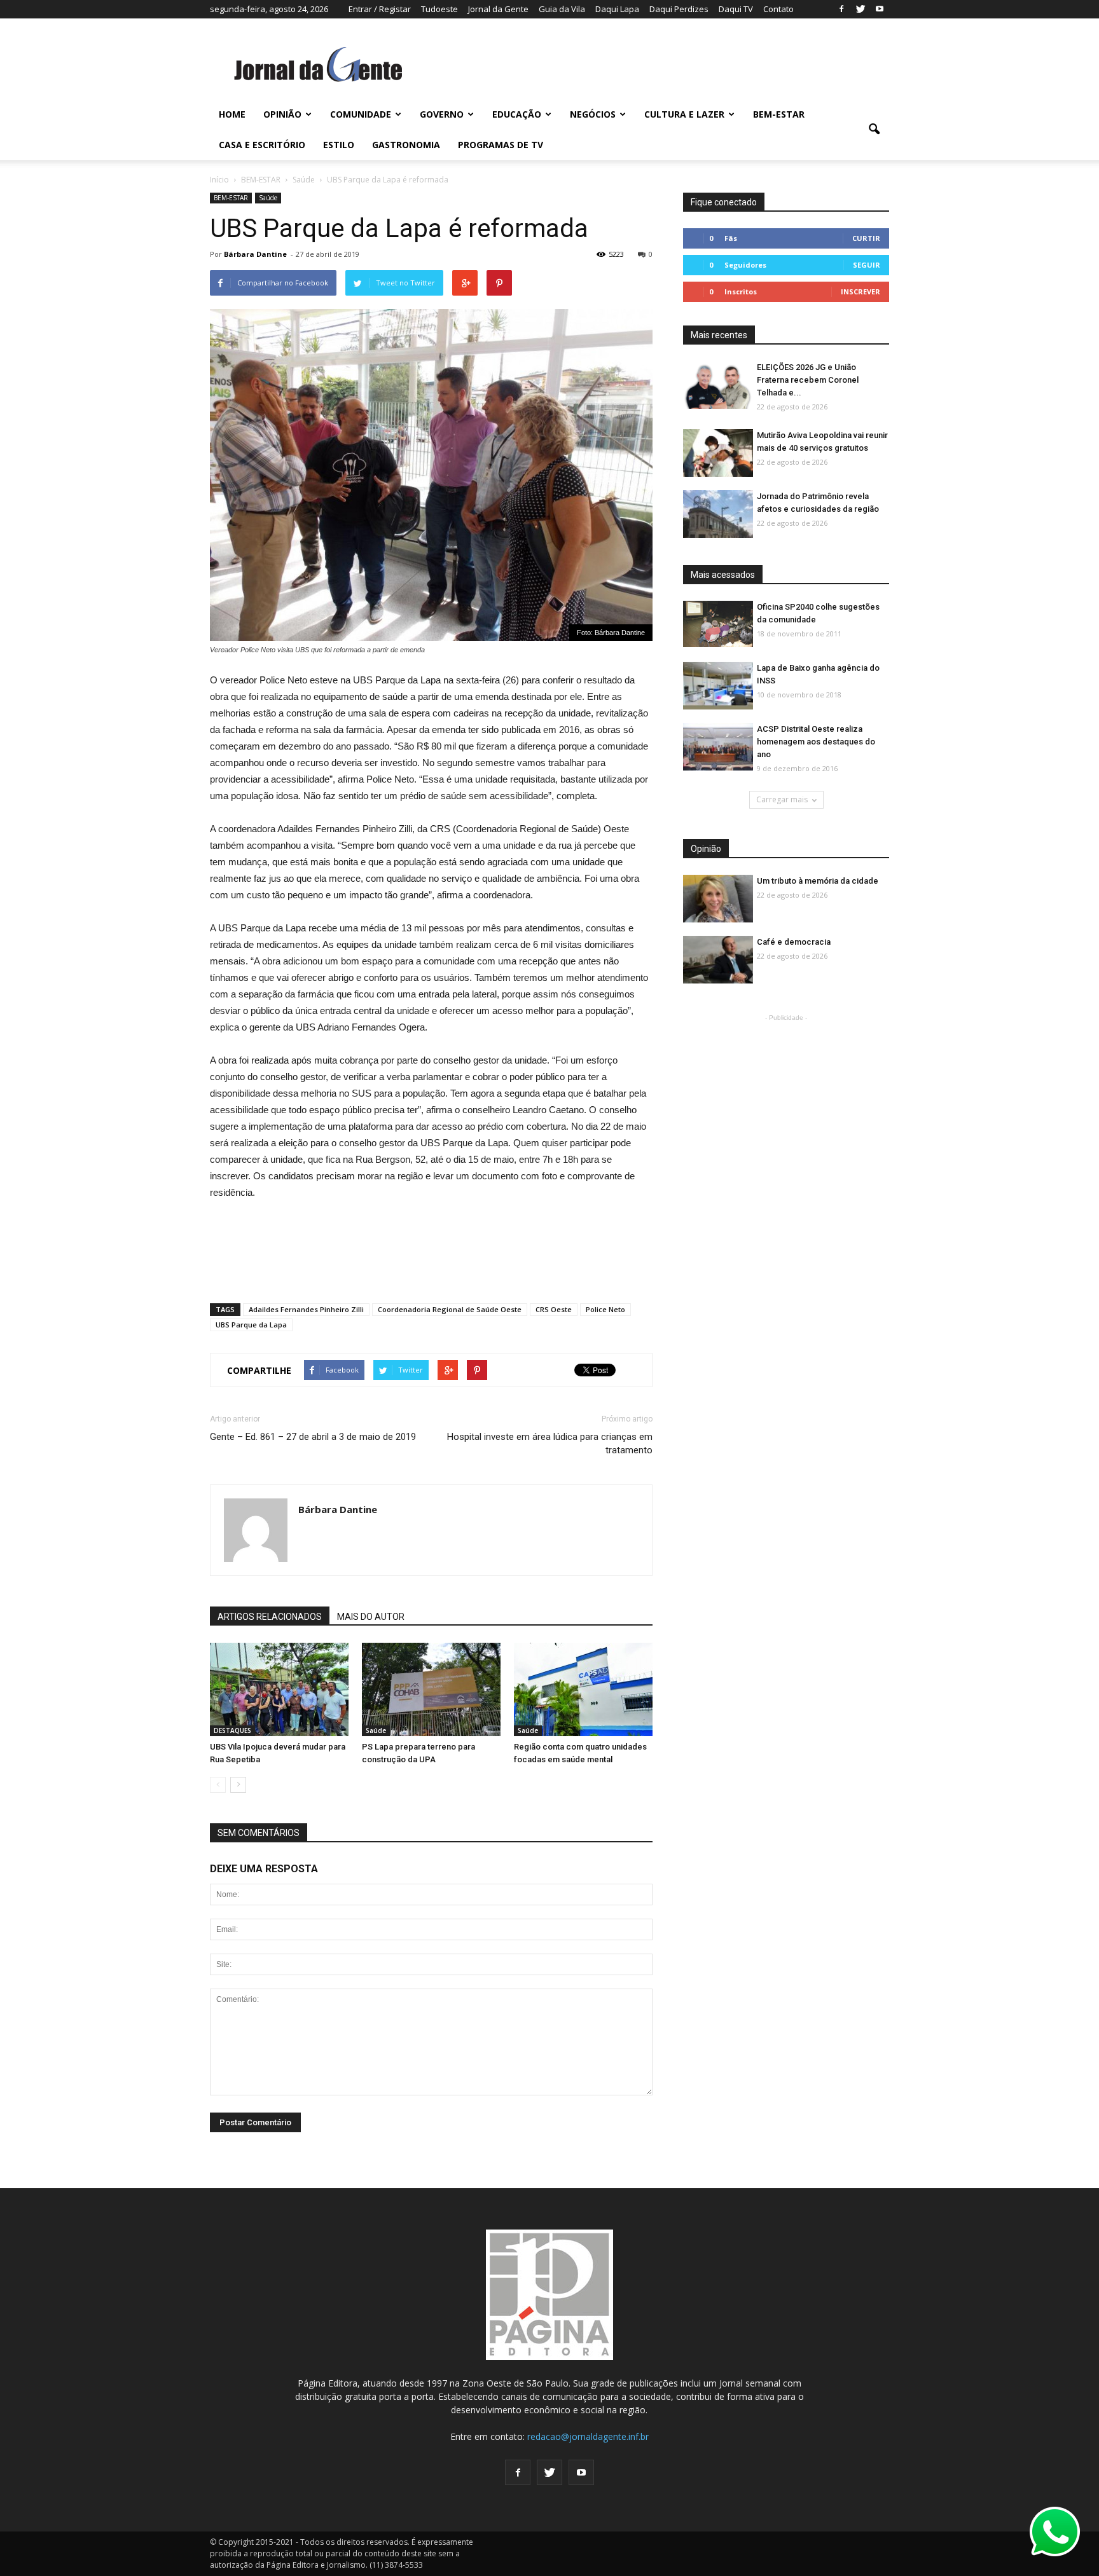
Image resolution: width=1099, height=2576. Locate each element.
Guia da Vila (562, 9)
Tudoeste (439, 9)
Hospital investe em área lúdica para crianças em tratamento (550, 1443)
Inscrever (861, 291)
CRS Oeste (554, 1309)
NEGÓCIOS (593, 114)
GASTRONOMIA (406, 145)
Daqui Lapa (617, 9)
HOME (232, 114)
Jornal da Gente (498, 9)
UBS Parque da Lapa (251, 1325)
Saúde (268, 198)
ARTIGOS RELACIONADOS (270, 1617)
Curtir (866, 238)
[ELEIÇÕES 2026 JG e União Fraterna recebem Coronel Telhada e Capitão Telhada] (718, 386)
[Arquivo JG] (431, 1690)
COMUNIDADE (361, 114)
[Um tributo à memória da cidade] (718, 899)
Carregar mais (782, 799)
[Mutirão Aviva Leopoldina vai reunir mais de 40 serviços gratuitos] (718, 454)
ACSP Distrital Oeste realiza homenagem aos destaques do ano (816, 742)
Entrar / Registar (380, 9)
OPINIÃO (282, 114)
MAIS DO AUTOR (371, 1617)
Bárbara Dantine (255, 254)
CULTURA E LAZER (684, 114)
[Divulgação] (279, 1690)
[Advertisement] (431, 1246)
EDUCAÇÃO (517, 114)
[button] (874, 130)
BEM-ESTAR (779, 114)
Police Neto (605, 1309)
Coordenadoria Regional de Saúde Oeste (450, 1309)
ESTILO (339, 145)
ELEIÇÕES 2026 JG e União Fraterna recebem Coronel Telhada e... (808, 380)
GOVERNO (442, 114)
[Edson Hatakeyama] (583, 1690)
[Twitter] (861, 9)
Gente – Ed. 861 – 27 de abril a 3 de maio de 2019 (313, 1437)
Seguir (867, 265)
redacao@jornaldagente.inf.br (588, 2436)
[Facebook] (841, 9)
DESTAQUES (232, 1730)
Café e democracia (794, 942)
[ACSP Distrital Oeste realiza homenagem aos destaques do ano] (718, 747)
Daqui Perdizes (679, 9)
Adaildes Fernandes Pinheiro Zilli (306, 1309)
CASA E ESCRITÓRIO (262, 145)
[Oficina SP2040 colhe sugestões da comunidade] (718, 624)
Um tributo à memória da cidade (818, 881)
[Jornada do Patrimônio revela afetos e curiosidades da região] (718, 515)
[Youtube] (880, 9)
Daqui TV (736, 9)
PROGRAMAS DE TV (501, 145)
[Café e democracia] (718, 960)
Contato (778, 9)
